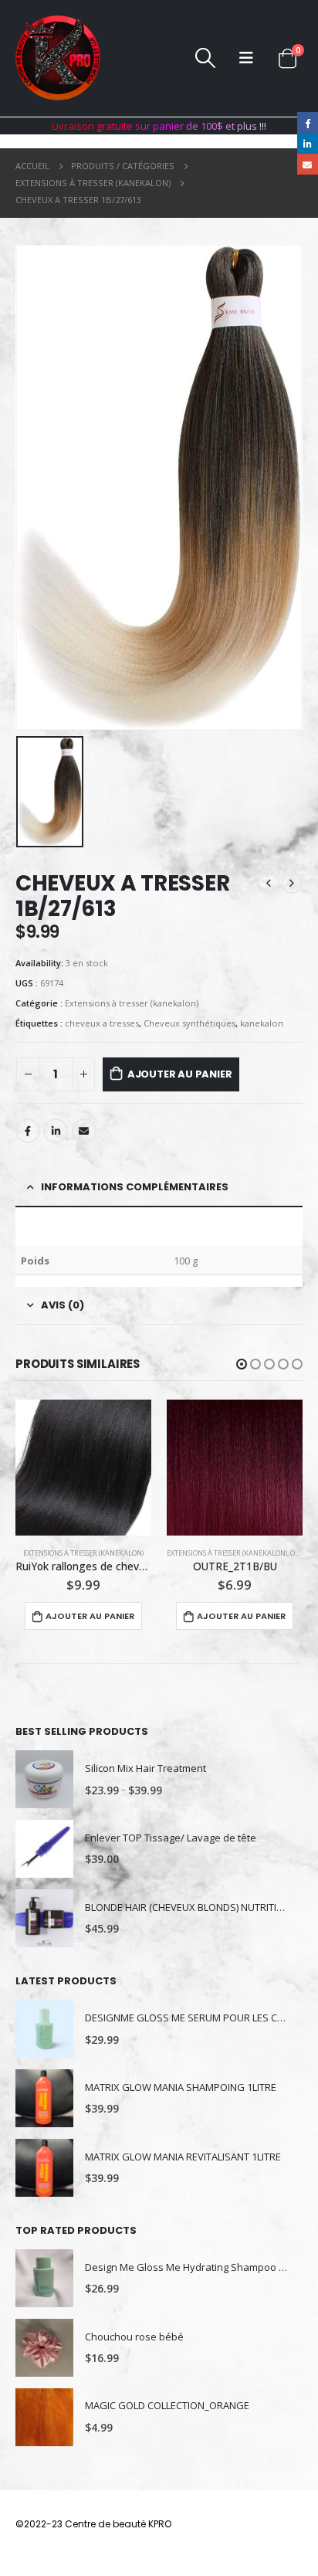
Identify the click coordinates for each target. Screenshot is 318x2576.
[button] (242, 1364)
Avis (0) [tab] (63, 1305)
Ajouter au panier (180, 1074)
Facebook (28, 1131)
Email (84, 1131)
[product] (83, 1468)
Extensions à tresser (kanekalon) (132, 1003)
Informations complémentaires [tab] (135, 1187)
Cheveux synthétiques (189, 1023)
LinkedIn (56, 1131)
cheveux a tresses (102, 1023)
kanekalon (262, 1023)
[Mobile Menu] (246, 58)
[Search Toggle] (205, 58)
